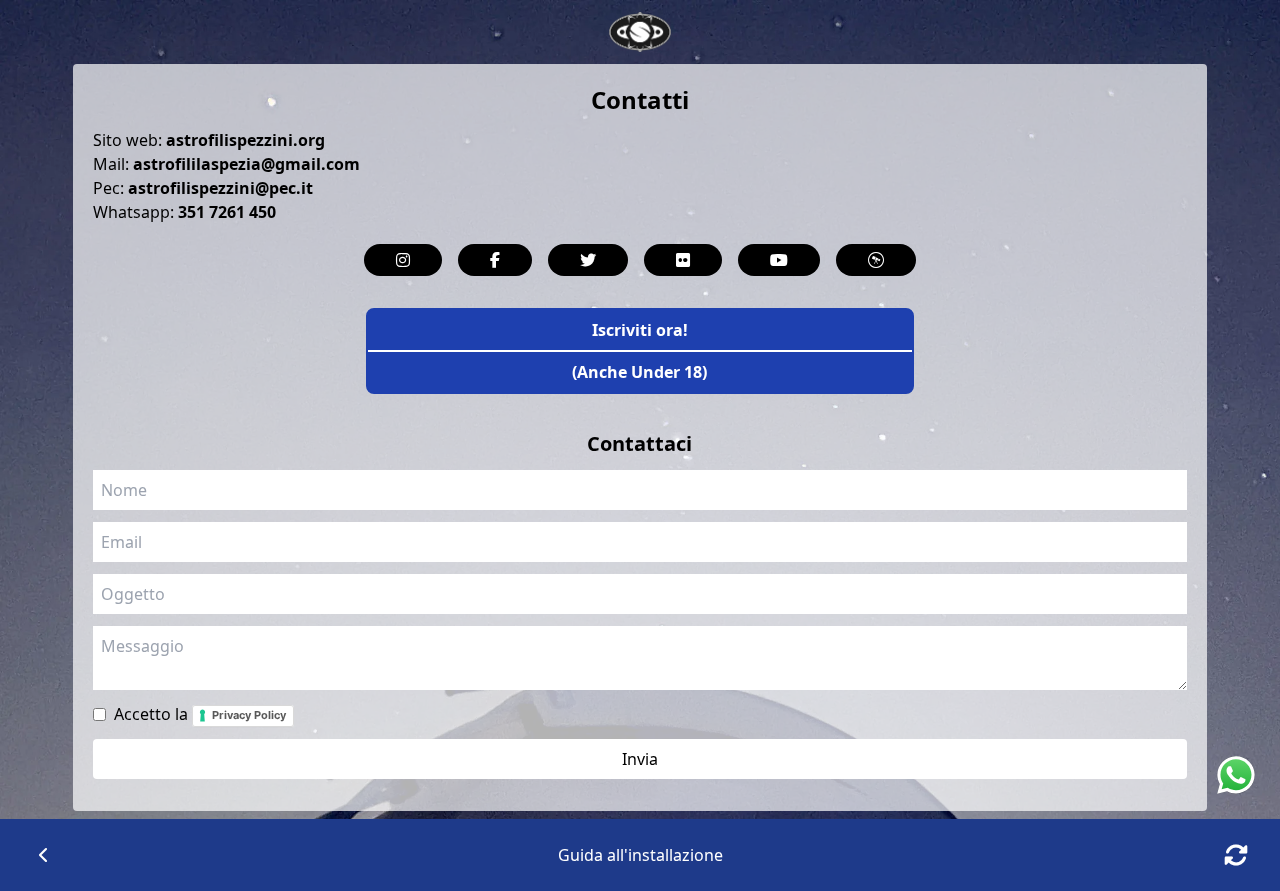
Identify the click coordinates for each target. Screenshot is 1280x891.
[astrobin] (876, 260)
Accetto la (200, 714)
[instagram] (403, 260)
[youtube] (779, 260)
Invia (640, 759)
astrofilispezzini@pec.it (220, 188)
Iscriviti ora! (640, 330)
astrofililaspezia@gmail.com (246, 164)
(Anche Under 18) (639, 372)
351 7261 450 (227, 212)
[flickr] (683, 260)
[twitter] (588, 260)
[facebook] (495, 260)
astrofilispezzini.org (245, 140)
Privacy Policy (249, 715)
